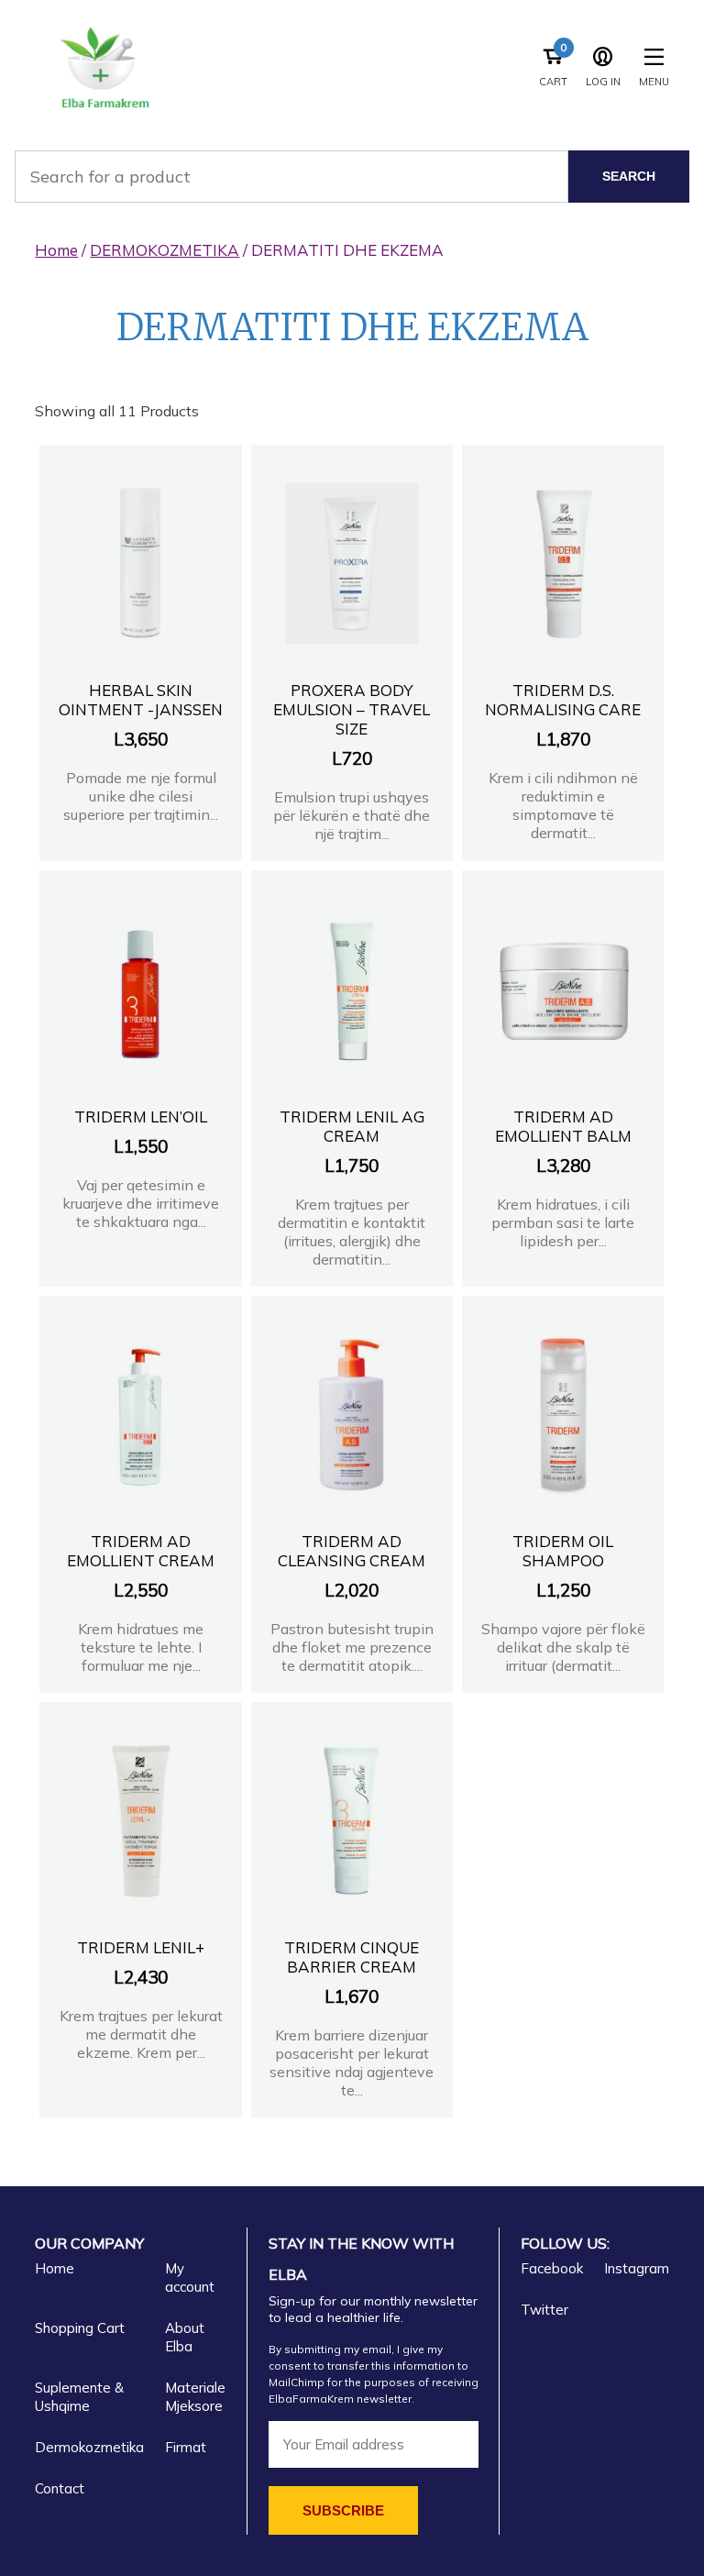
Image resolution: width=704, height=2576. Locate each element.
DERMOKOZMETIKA (165, 250)
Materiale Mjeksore (195, 2397)
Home (56, 250)
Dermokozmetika (89, 2447)
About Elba (185, 2337)
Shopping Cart (80, 2328)
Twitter (544, 2310)
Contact (60, 2488)
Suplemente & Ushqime (79, 2397)
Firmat (186, 2447)
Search (629, 176)
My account (190, 2277)
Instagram (637, 2268)
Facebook (552, 2268)
